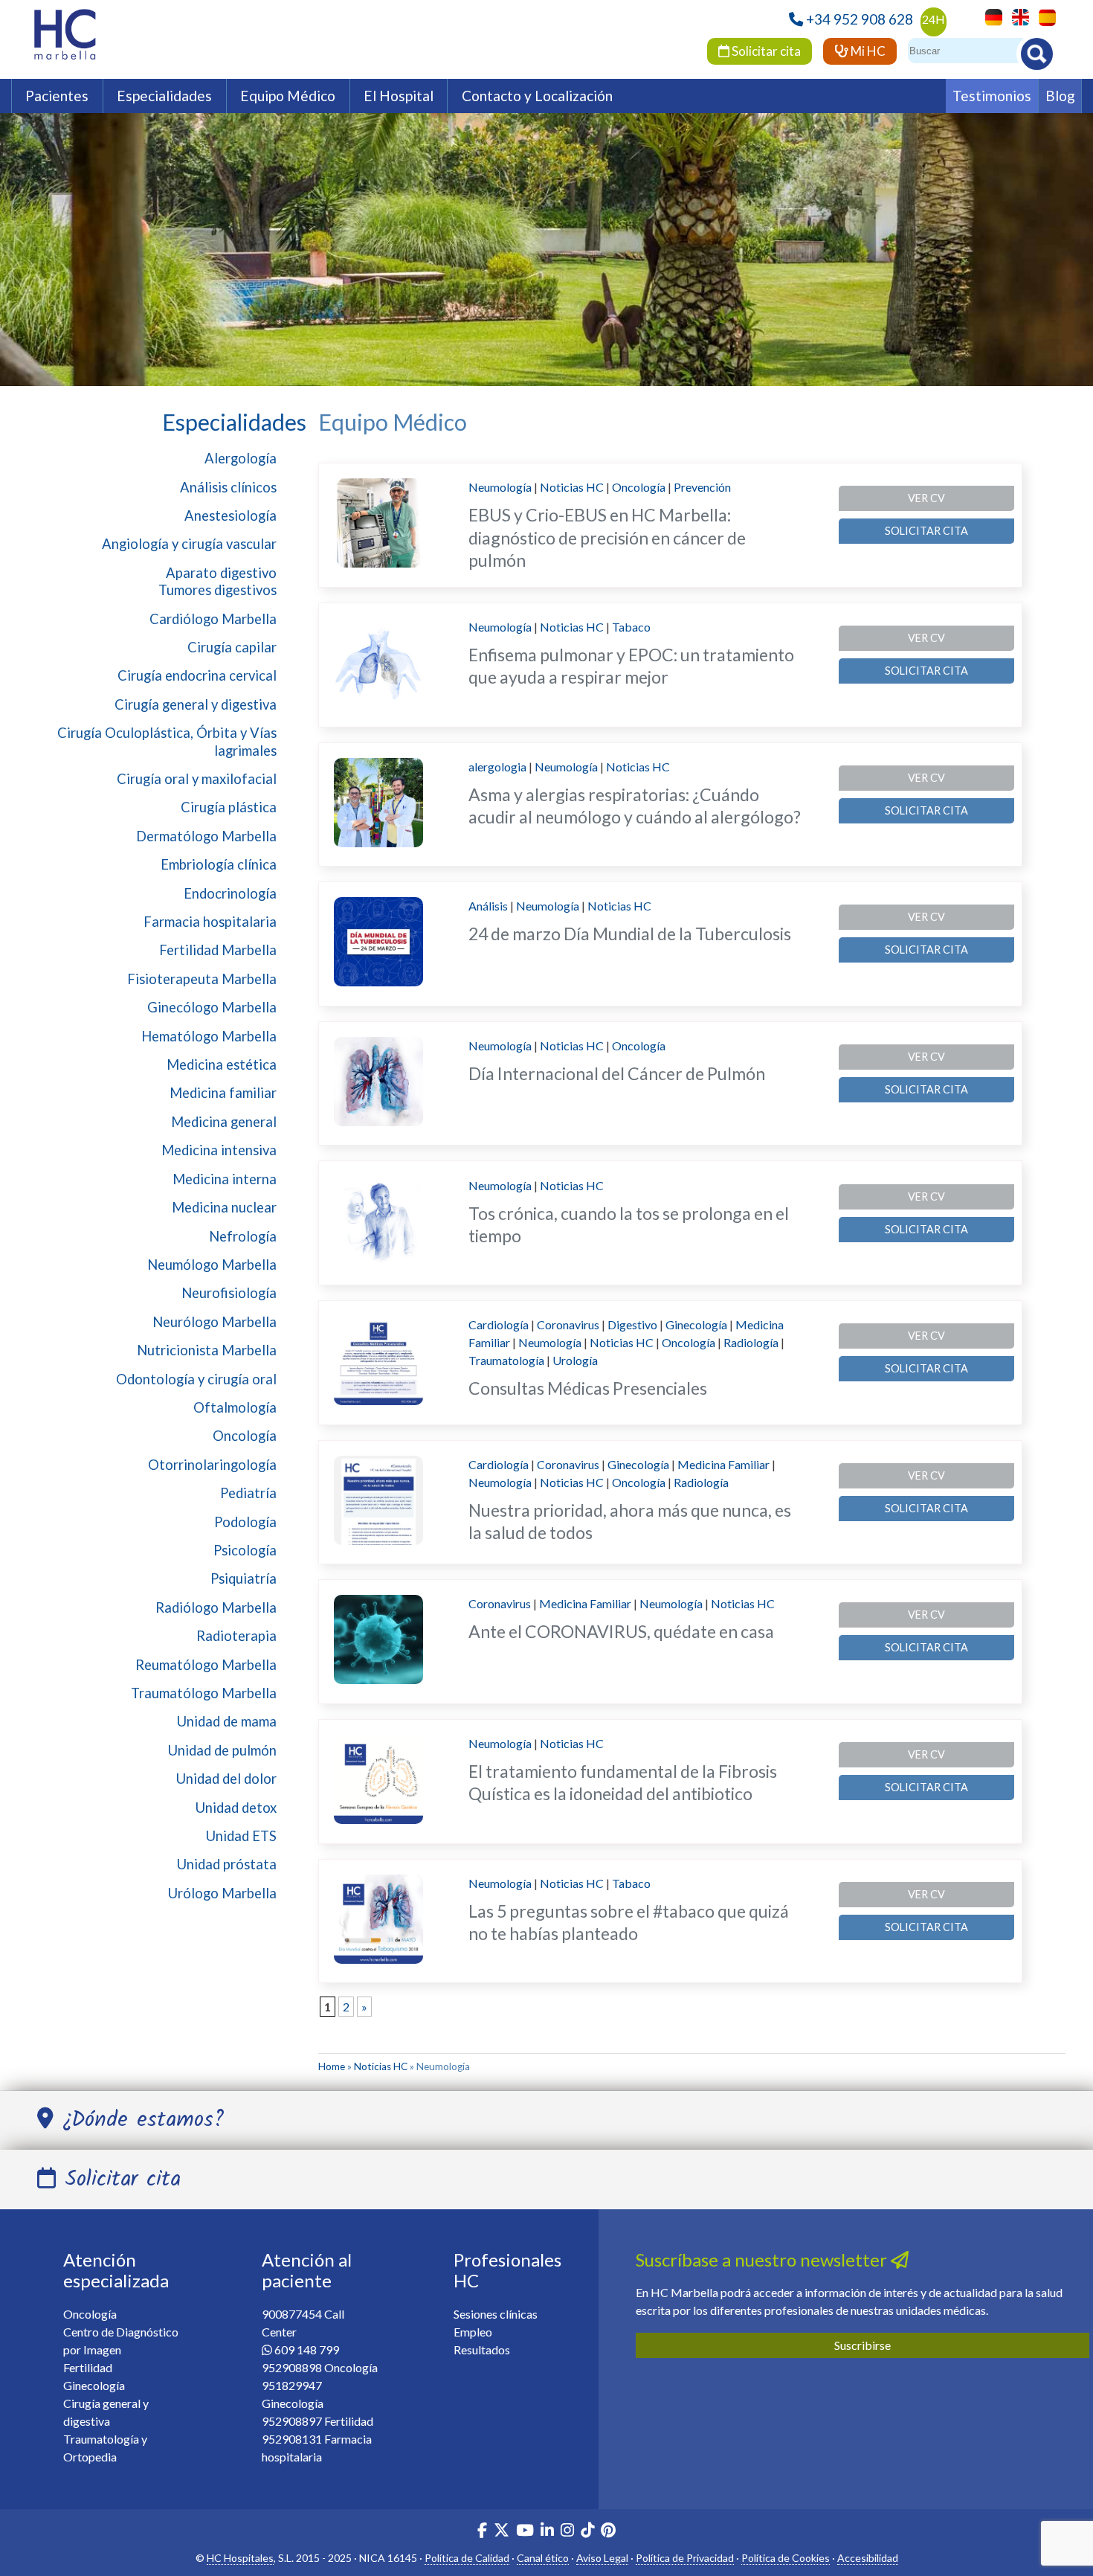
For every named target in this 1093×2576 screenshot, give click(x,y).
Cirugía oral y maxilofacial (197, 779)
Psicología (245, 1550)
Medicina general (224, 1122)
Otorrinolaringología (212, 1465)
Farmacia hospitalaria (210, 922)
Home (332, 2066)
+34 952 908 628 (860, 19)
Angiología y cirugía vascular (189, 544)
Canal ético (543, 2558)
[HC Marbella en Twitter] (503, 2532)
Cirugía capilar (232, 647)
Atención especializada (116, 2270)
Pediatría (248, 1493)
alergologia (497, 767)
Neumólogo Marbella (212, 1265)
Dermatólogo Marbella (206, 836)
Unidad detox (236, 1808)
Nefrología (243, 1236)
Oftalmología (235, 1407)
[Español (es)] (1044, 16)
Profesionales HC (507, 2270)
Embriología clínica (219, 864)
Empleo (473, 2332)
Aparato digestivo (221, 573)
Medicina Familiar (723, 1464)
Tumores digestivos (217, 590)
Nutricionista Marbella (207, 1350)
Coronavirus (568, 1324)
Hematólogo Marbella (209, 1036)
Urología (575, 1360)
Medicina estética (222, 1064)
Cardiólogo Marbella (213, 619)
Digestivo (632, 1324)
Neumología (500, 487)
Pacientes (57, 96)
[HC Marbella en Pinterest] (608, 2532)
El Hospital (399, 96)
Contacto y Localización (537, 96)
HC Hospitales (240, 2558)
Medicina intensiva (219, 1150)
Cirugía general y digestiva (196, 704)
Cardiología (499, 1324)
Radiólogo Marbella (216, 1607)
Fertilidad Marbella (218, 950)
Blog (1060, 96)
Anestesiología (230, 515)
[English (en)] (1017, 16)
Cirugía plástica (229, 807)
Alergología (241, 458)
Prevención (702, 487)
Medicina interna (225, 1179)
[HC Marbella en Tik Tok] (587, 2532)
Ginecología (696, 1324)
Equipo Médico (288, 96)
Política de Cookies (786, 2558)
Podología (245, 1522)
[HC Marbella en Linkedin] (547, 2532)
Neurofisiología (229, 1293)
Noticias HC (572, 487)
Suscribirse (863, 2345)
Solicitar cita (765, 51)
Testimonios (992, 96)
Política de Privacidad (685, 2558)
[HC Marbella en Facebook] (482, 2532)
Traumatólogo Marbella (204, 1693)
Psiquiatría (244, 1578)
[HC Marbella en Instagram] (567, 2532)
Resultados (482, 2349)
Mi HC (867, 51)
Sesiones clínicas (496, 2314)
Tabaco (631, 627)
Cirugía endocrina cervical (197, 675)
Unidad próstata (227, 1864)
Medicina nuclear (224, 1207)
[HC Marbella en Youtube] (525, 2532)
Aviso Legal (602, 2558)
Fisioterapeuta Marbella (202, 979)
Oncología (245, 1436)
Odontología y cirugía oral (196, 1379)
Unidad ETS (241, 1836)
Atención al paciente (307, 2270)
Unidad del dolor (226, 1779)
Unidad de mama (227, 1721)
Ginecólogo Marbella (212, 1007)
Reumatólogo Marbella (206, 1665)
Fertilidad (88, 2367)
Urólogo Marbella (222, 1893)
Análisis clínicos (228, 487)
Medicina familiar (223, 1093)
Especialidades (164, 96)
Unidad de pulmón (222, 1750)
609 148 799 (307, 2349)
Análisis (488, 906)
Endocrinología (230, 893)
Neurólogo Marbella (215, 1322)
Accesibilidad (868, 2558)
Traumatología (506, 1360)
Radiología (751, 1342)
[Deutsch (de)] (990, 16)
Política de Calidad (467, 2558)
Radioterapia (236, 1636)
